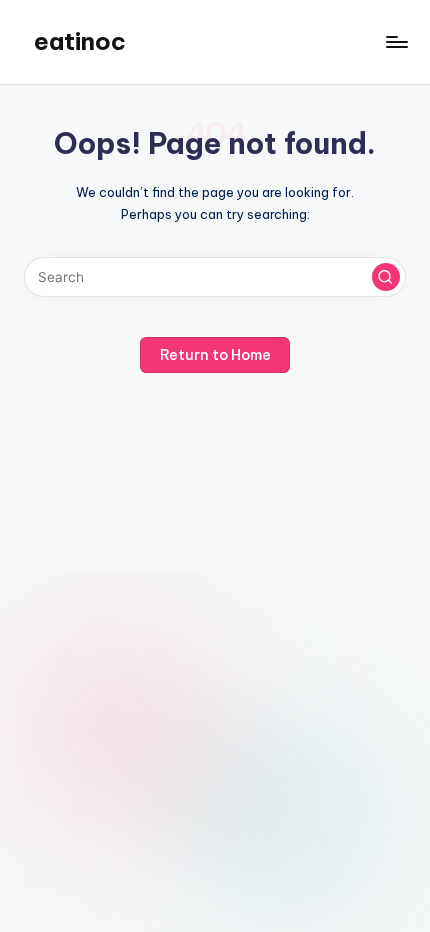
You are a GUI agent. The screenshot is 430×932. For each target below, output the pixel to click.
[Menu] (396, 41)
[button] (386, 277)
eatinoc (80, 41)
